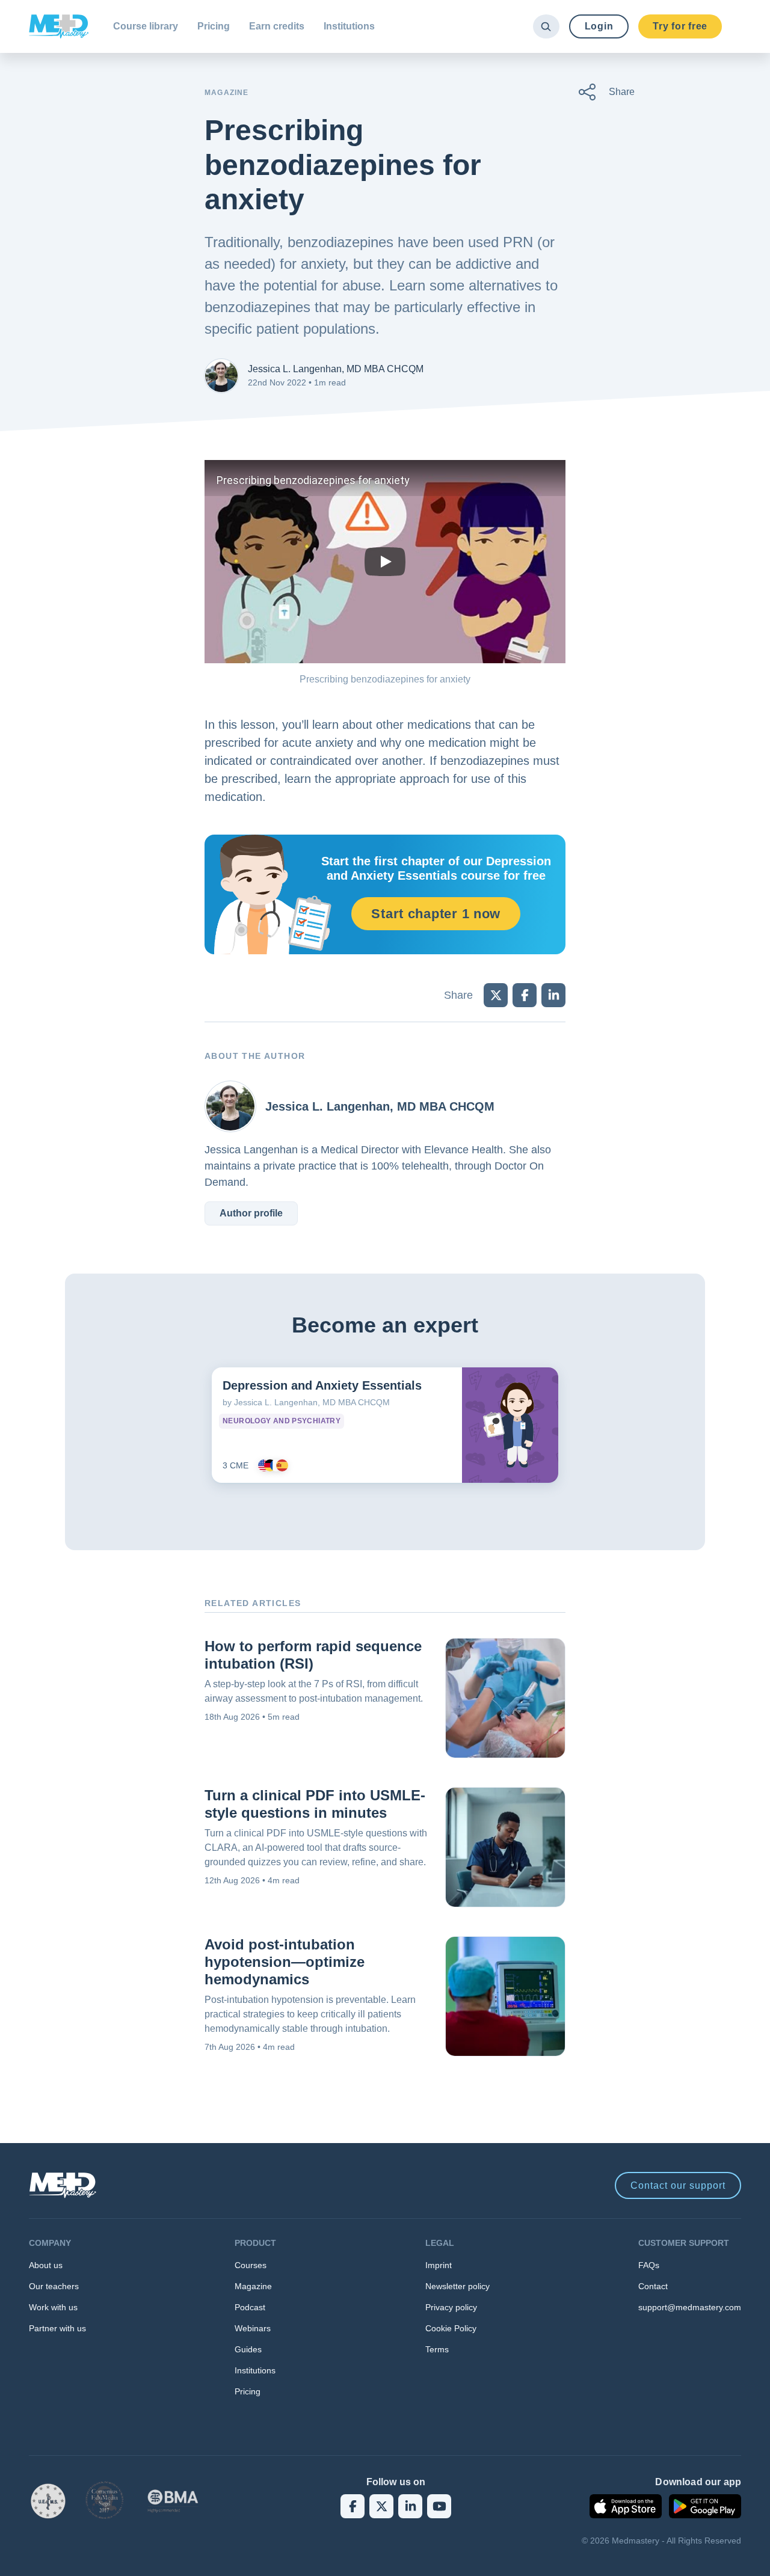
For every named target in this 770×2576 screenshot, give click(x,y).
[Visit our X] (381, 2506)
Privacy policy (451, 2307)
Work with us (53, 2307)
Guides (248, 2349)
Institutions (349, 26)
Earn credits (277, 26)
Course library (146, 26)
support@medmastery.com (690, 2307)
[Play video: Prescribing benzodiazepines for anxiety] (385, 562)
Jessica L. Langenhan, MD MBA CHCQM (336, 369)
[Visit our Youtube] (439, 2506)
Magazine (253, 2286)
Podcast (250, 2307)
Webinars (253, 2328)
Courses (251, 2265)
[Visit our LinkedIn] (410, 2506)
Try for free (680, 26)
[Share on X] (496, 995)
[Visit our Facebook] (353, 2506)
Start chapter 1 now (436, 914)
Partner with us (57, 2328)
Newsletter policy (457, 2286)
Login (599, 26)
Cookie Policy (451, 2328)
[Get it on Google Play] (705, 2506)
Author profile (251, 1213)
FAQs (649, 2265)
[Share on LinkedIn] (553, 995)
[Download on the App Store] (626, 2506)
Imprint (439, 2265)
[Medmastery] (59, 26)
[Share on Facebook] (525, 995)
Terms (437, 2349)
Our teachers (54, 2286)
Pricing (214, 26)
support (678, 2185)
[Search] (546, 26)
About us (46, 2265)
